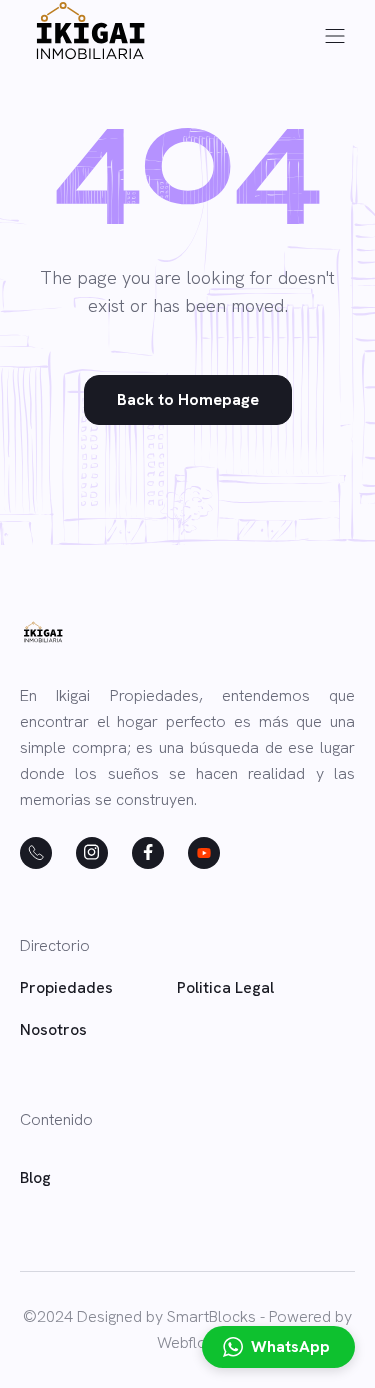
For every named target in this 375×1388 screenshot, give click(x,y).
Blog (35, 1177)
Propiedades (66, 987)
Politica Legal (225, 987)
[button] (335, 36)
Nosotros (53, 1029)
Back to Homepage (188, 399)
